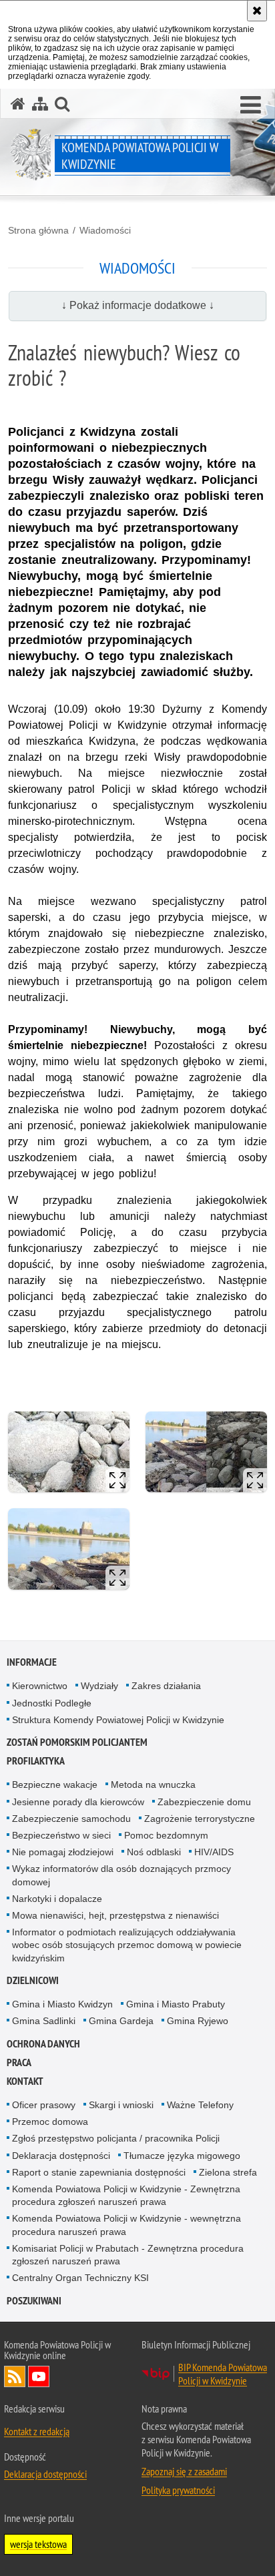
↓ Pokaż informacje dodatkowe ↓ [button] (138, 305)
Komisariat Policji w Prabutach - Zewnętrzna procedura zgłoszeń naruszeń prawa (128, 2255)
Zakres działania (166, 1686)
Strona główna (38, 230)
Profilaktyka (36, 1761)
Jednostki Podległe (52, 1703)
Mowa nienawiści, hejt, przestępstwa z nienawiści (115, 1915)
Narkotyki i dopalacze (57, 1899)
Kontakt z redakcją (37, 2431)
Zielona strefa (228, 2172)
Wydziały (99, 1686)
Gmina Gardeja (121, 2021)
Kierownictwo (40, 1686)
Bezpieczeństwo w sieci (61, 1835)
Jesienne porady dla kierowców (78, 1802)
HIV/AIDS (214, 1852)
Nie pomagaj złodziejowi (63, 1852)
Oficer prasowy (44, 2105)
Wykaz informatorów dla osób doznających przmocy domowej (121, 1875)
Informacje (32, 1662)
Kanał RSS (15, 2376)
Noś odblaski (154, 1852)
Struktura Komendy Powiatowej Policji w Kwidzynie (118, 1720)
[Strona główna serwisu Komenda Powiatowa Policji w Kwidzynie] (18, 104)
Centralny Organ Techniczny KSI (80, 2278)
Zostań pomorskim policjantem (77, 1742)
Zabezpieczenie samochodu (71, 1819)
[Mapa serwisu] (40, 104)
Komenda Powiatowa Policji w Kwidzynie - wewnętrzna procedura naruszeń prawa (126, 2225)
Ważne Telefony (200, 2105)
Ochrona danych (43, 2044)
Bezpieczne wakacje (55, 1785)
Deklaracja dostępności (61, 2156)
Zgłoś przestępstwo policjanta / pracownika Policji (116, 2138)
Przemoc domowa (50, 2122)
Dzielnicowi (33, 1980)
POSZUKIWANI (34, 2301)
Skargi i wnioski (121, 2105)
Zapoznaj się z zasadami (184, 2471)
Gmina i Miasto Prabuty (176, 2004)
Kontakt (25, 2081)
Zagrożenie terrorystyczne (200, 1819)
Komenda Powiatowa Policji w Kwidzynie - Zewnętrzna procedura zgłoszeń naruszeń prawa (126, 2195)
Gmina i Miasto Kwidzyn (62, 2004)
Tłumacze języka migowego (182, 2156)
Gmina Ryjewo (198, 2021)
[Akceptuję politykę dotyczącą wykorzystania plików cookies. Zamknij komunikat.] (257, 11)
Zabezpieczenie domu (204, 1802)
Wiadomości (105, 230)
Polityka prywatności (178, 2490)
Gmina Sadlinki (44, 2021)
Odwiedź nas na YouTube (39, 2376)
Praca (19, 2062)
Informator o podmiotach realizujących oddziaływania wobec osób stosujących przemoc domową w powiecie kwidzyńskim (127, 1945)
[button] (251, 105)
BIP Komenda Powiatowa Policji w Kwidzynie (223, 2374)
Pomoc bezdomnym (166, 1835)
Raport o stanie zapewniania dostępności (99, 2172)
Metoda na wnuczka (153, 1785)
